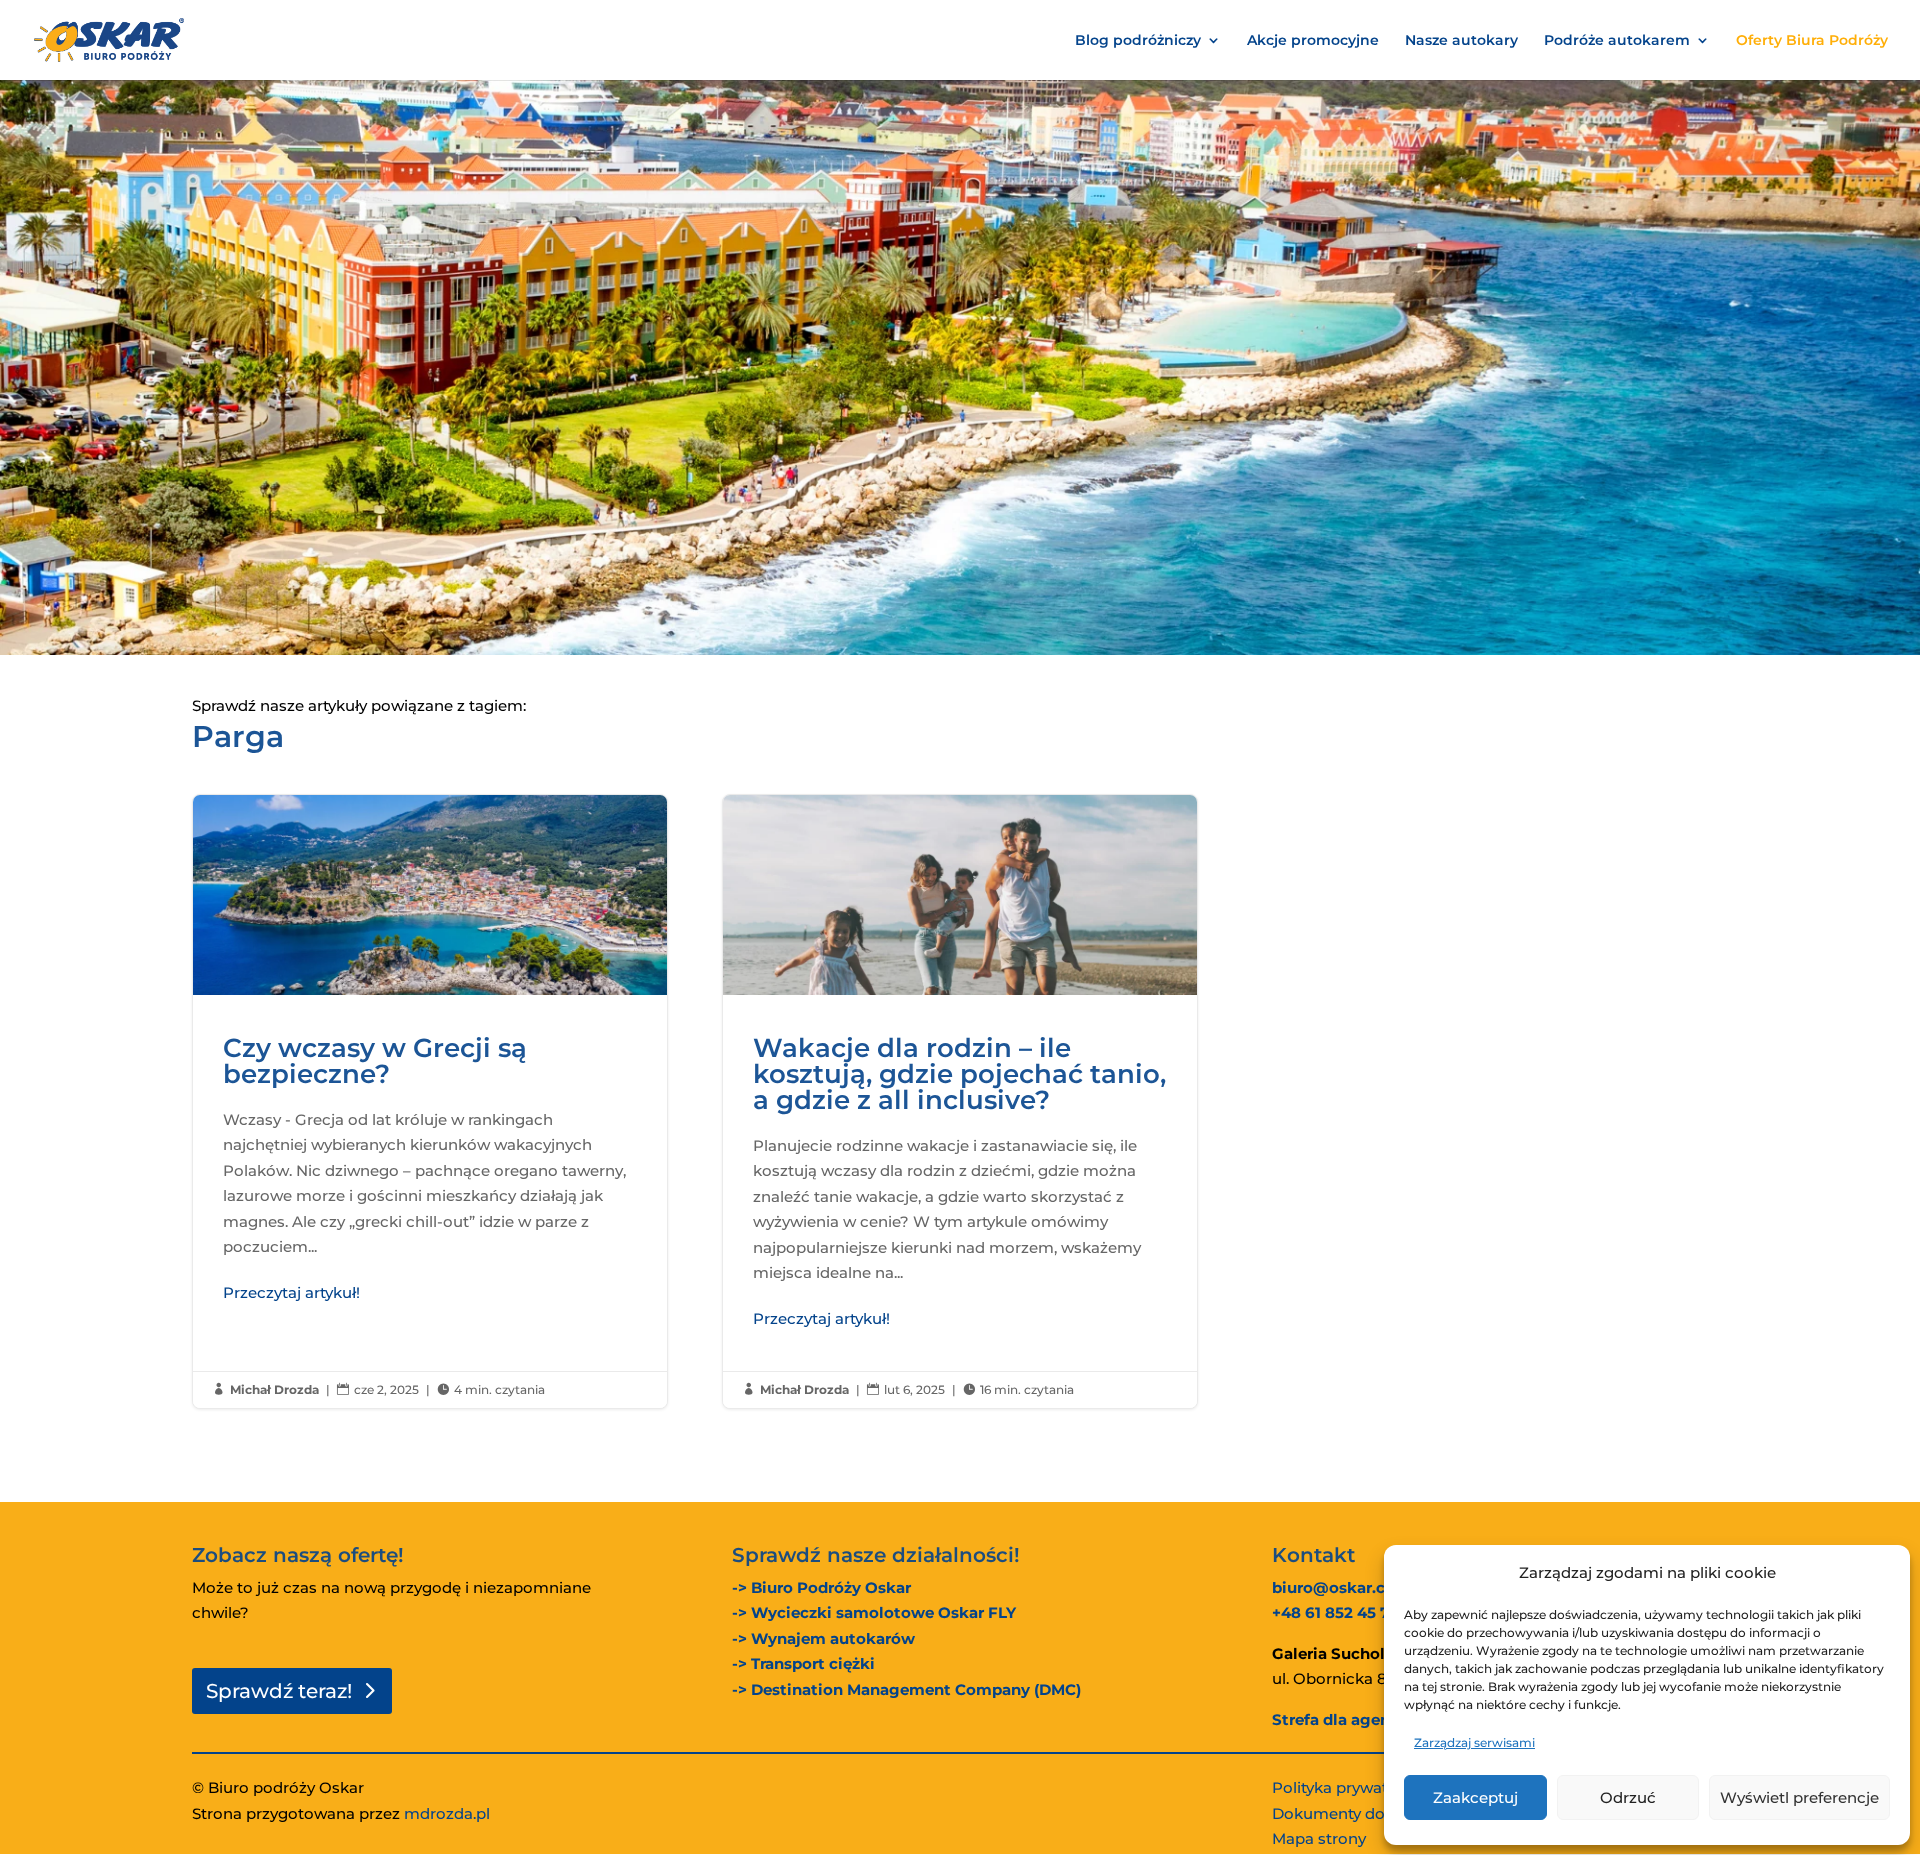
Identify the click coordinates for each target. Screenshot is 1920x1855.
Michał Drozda (274, 1389)
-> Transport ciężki (803, 1663)
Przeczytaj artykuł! (291, 1292)
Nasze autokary (1461, 41)
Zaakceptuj (1475, 1797)
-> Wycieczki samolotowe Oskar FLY (874, 1612)
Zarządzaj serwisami (1474, 1742)
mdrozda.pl (447, 1813)
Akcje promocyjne (1313, 41)
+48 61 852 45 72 (1335, 1612)
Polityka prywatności (1350, 1787)
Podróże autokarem (1617, 41)
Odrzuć (1628, 1797)
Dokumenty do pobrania (1364, 1813)
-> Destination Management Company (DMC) (906, 1689)
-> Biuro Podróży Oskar (821, 1587)
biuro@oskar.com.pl (1351, 1587)
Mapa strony (1319, 1838)
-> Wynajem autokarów (823, 1638)
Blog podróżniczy (1138, 41)
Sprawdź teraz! (279, 1691)
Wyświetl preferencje (1799, 1797)
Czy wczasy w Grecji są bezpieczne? (430, 1101)
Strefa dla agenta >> (1350, 1719)
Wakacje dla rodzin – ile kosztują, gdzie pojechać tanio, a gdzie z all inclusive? (960, 1101)
